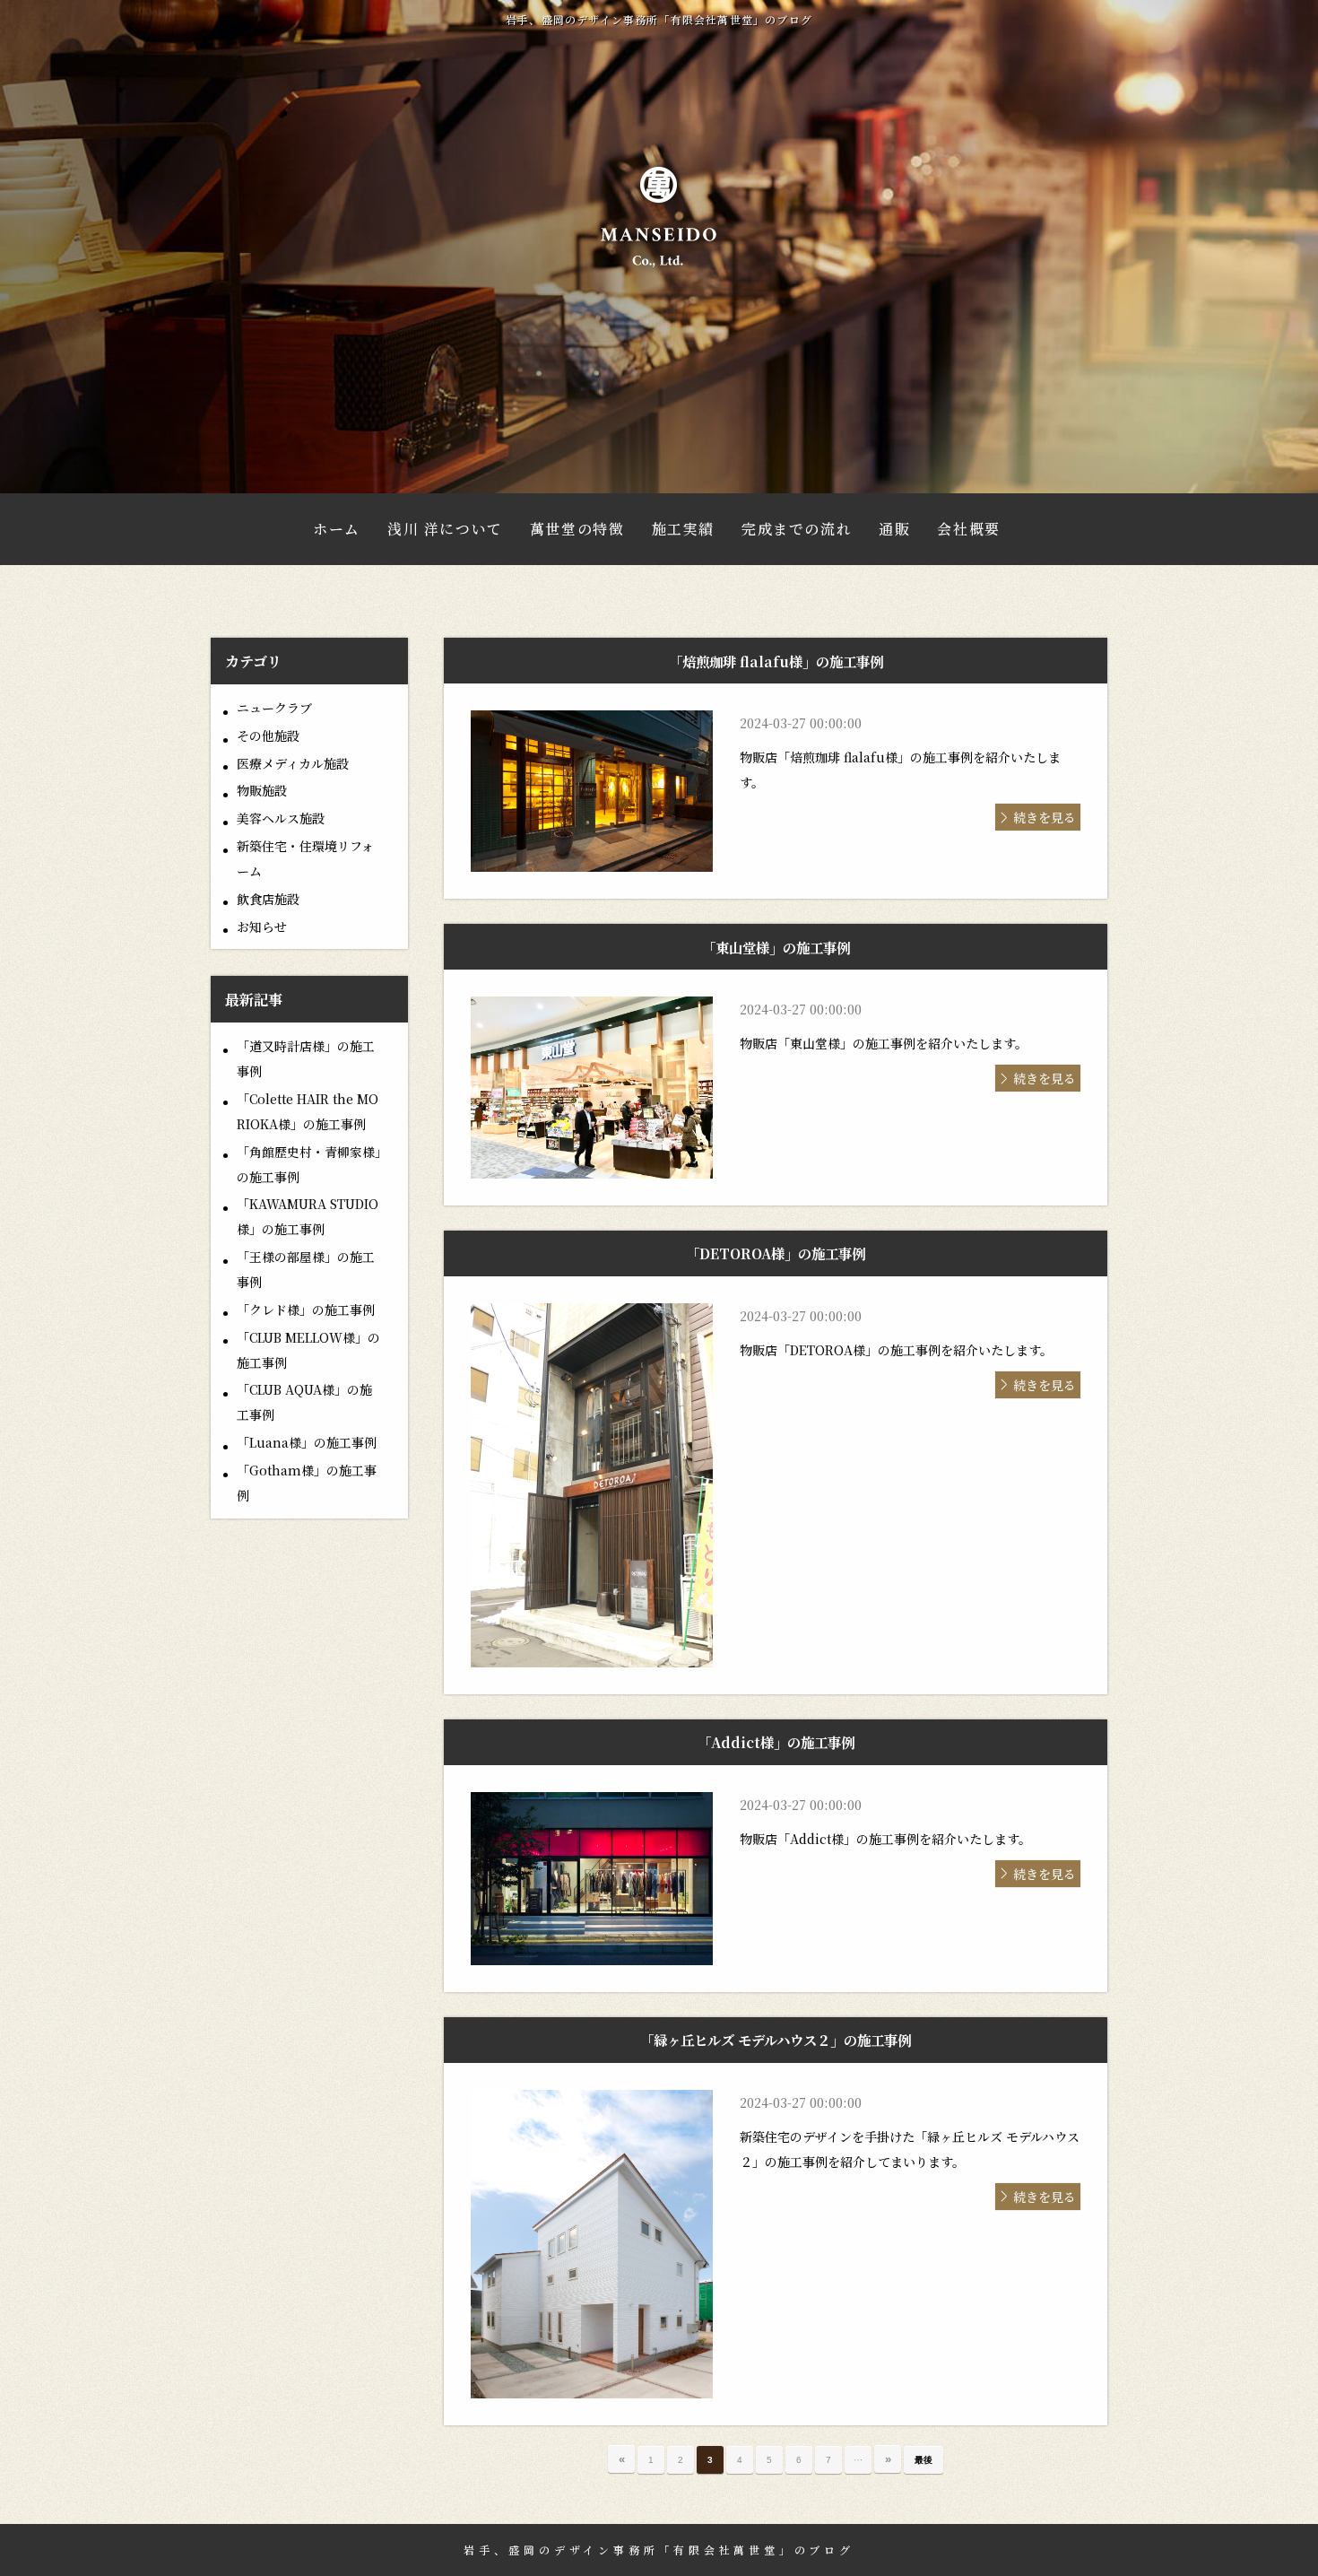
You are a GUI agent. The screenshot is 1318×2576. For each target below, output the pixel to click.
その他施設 (268, 735)
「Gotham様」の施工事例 (307, 1483)
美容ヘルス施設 (281, 818)
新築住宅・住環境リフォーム (305, 858)
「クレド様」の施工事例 (306, 1310)
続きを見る (1045, 817)
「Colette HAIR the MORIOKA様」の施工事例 (308, 1111)
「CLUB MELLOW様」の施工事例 (308, 1350)
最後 (923, 2460)
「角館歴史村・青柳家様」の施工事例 (309, 1164)
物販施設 (262, 790)
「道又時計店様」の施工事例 (306, 1058)
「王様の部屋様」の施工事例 (306, 1269)
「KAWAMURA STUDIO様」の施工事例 (308, 1216)
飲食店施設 (268, 899)
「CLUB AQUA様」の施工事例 (304, 1402)
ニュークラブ (274, 708)
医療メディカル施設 (293, 763)
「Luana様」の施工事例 (307, 1442)
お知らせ (262, 927)
